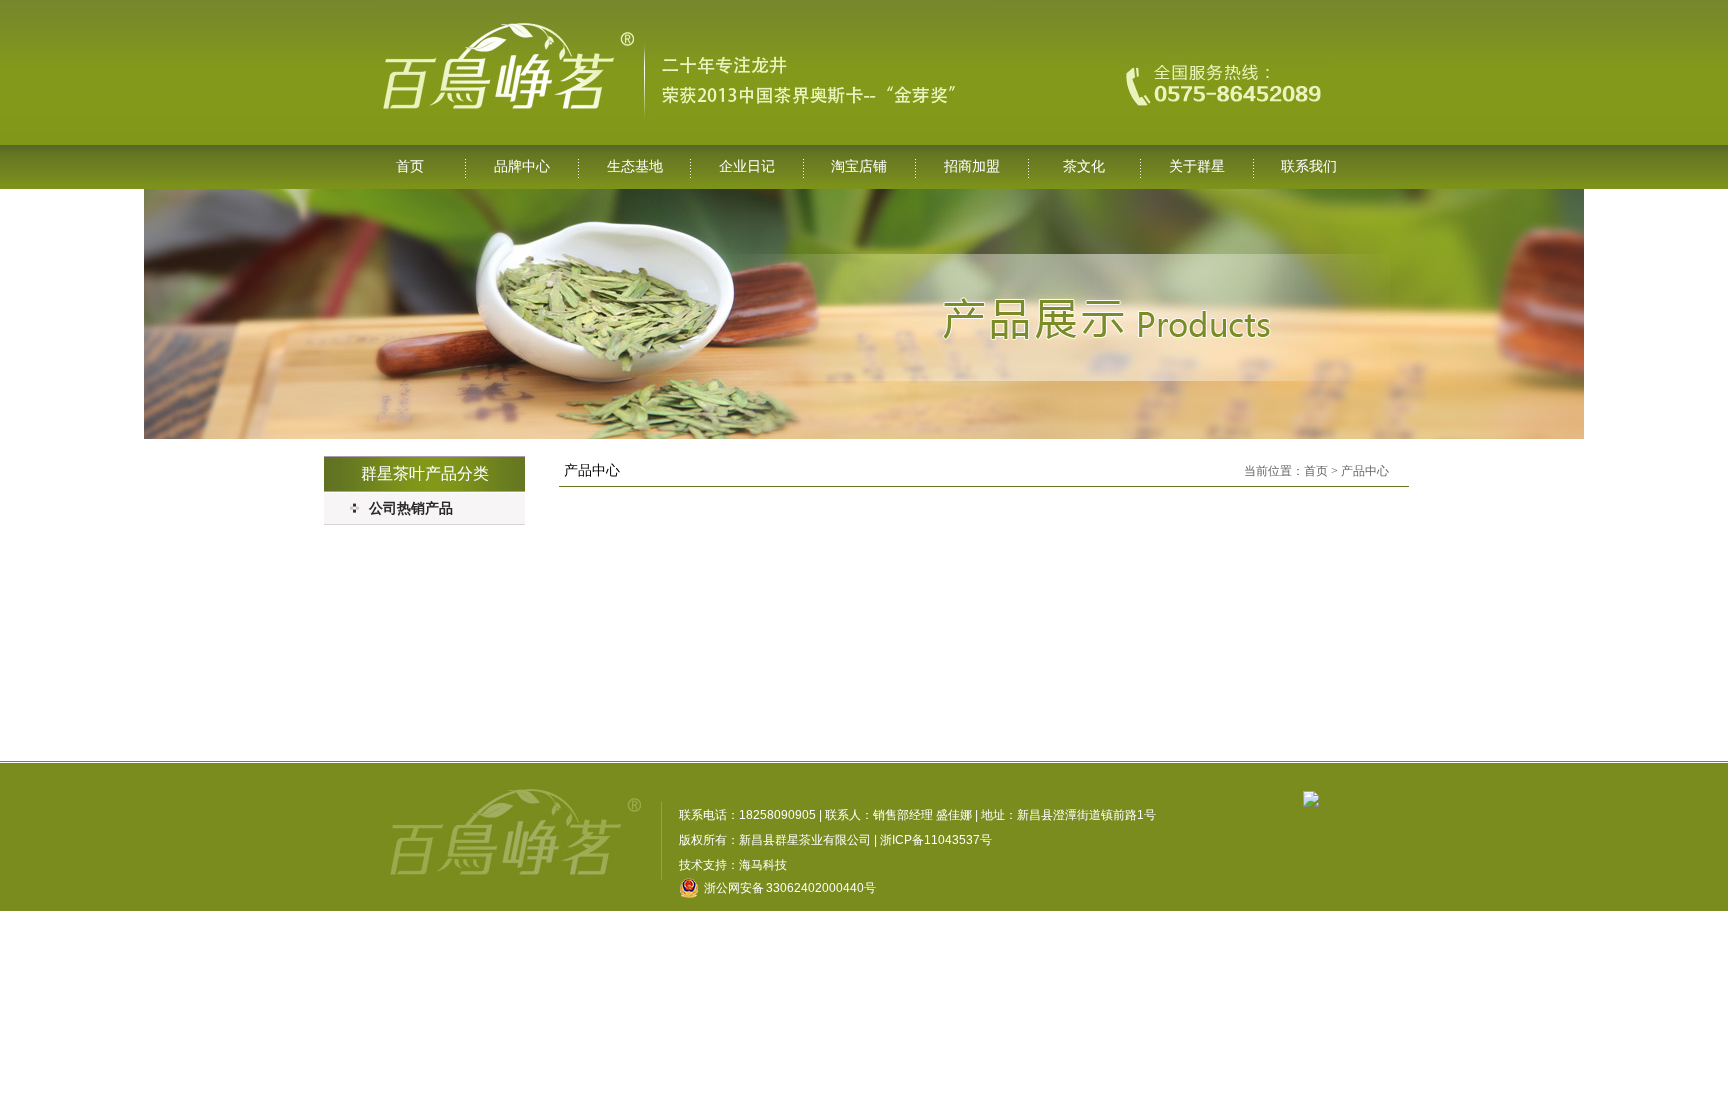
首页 (410, 166)
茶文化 (1084, 166)
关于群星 (1197, 166)
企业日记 (747, 166)
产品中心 (1365, 471)
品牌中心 (522, 166)
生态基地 (635, 166)
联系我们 (1309, 166)
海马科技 (763, 865)
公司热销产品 (411, 508)
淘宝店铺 (859, 166)
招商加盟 (972, 166)
